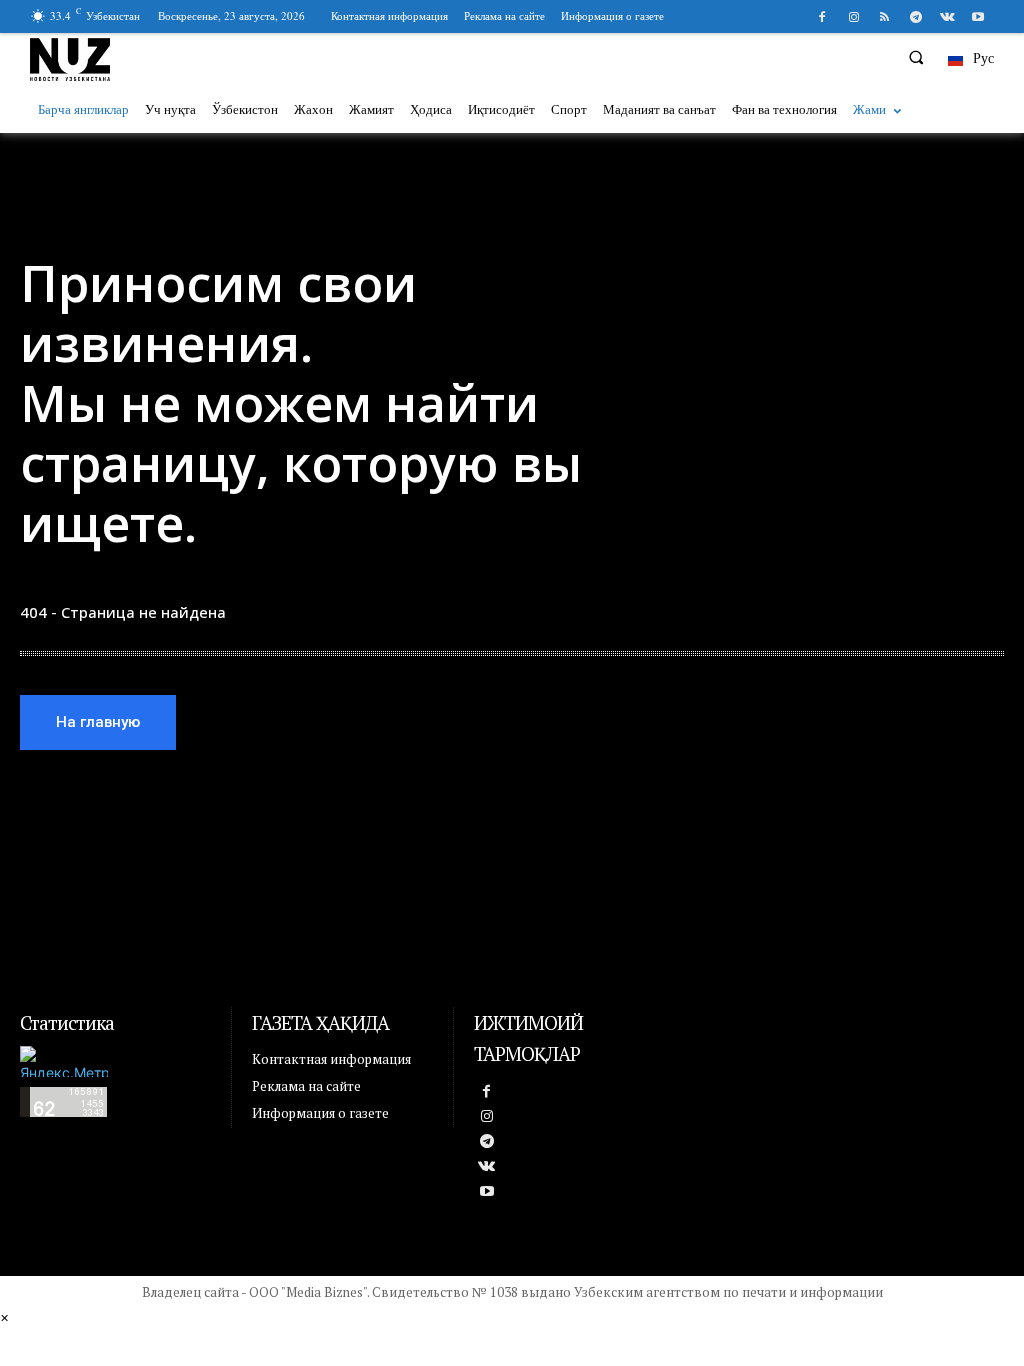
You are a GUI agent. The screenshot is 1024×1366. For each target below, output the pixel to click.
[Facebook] (822, 17)
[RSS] (884, 17)
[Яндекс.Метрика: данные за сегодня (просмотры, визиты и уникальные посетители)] (64, 1061)
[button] (916, 57)
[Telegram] (915, 17)
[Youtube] (978, 17)
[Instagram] (853, 17)
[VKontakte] (947, 17)
